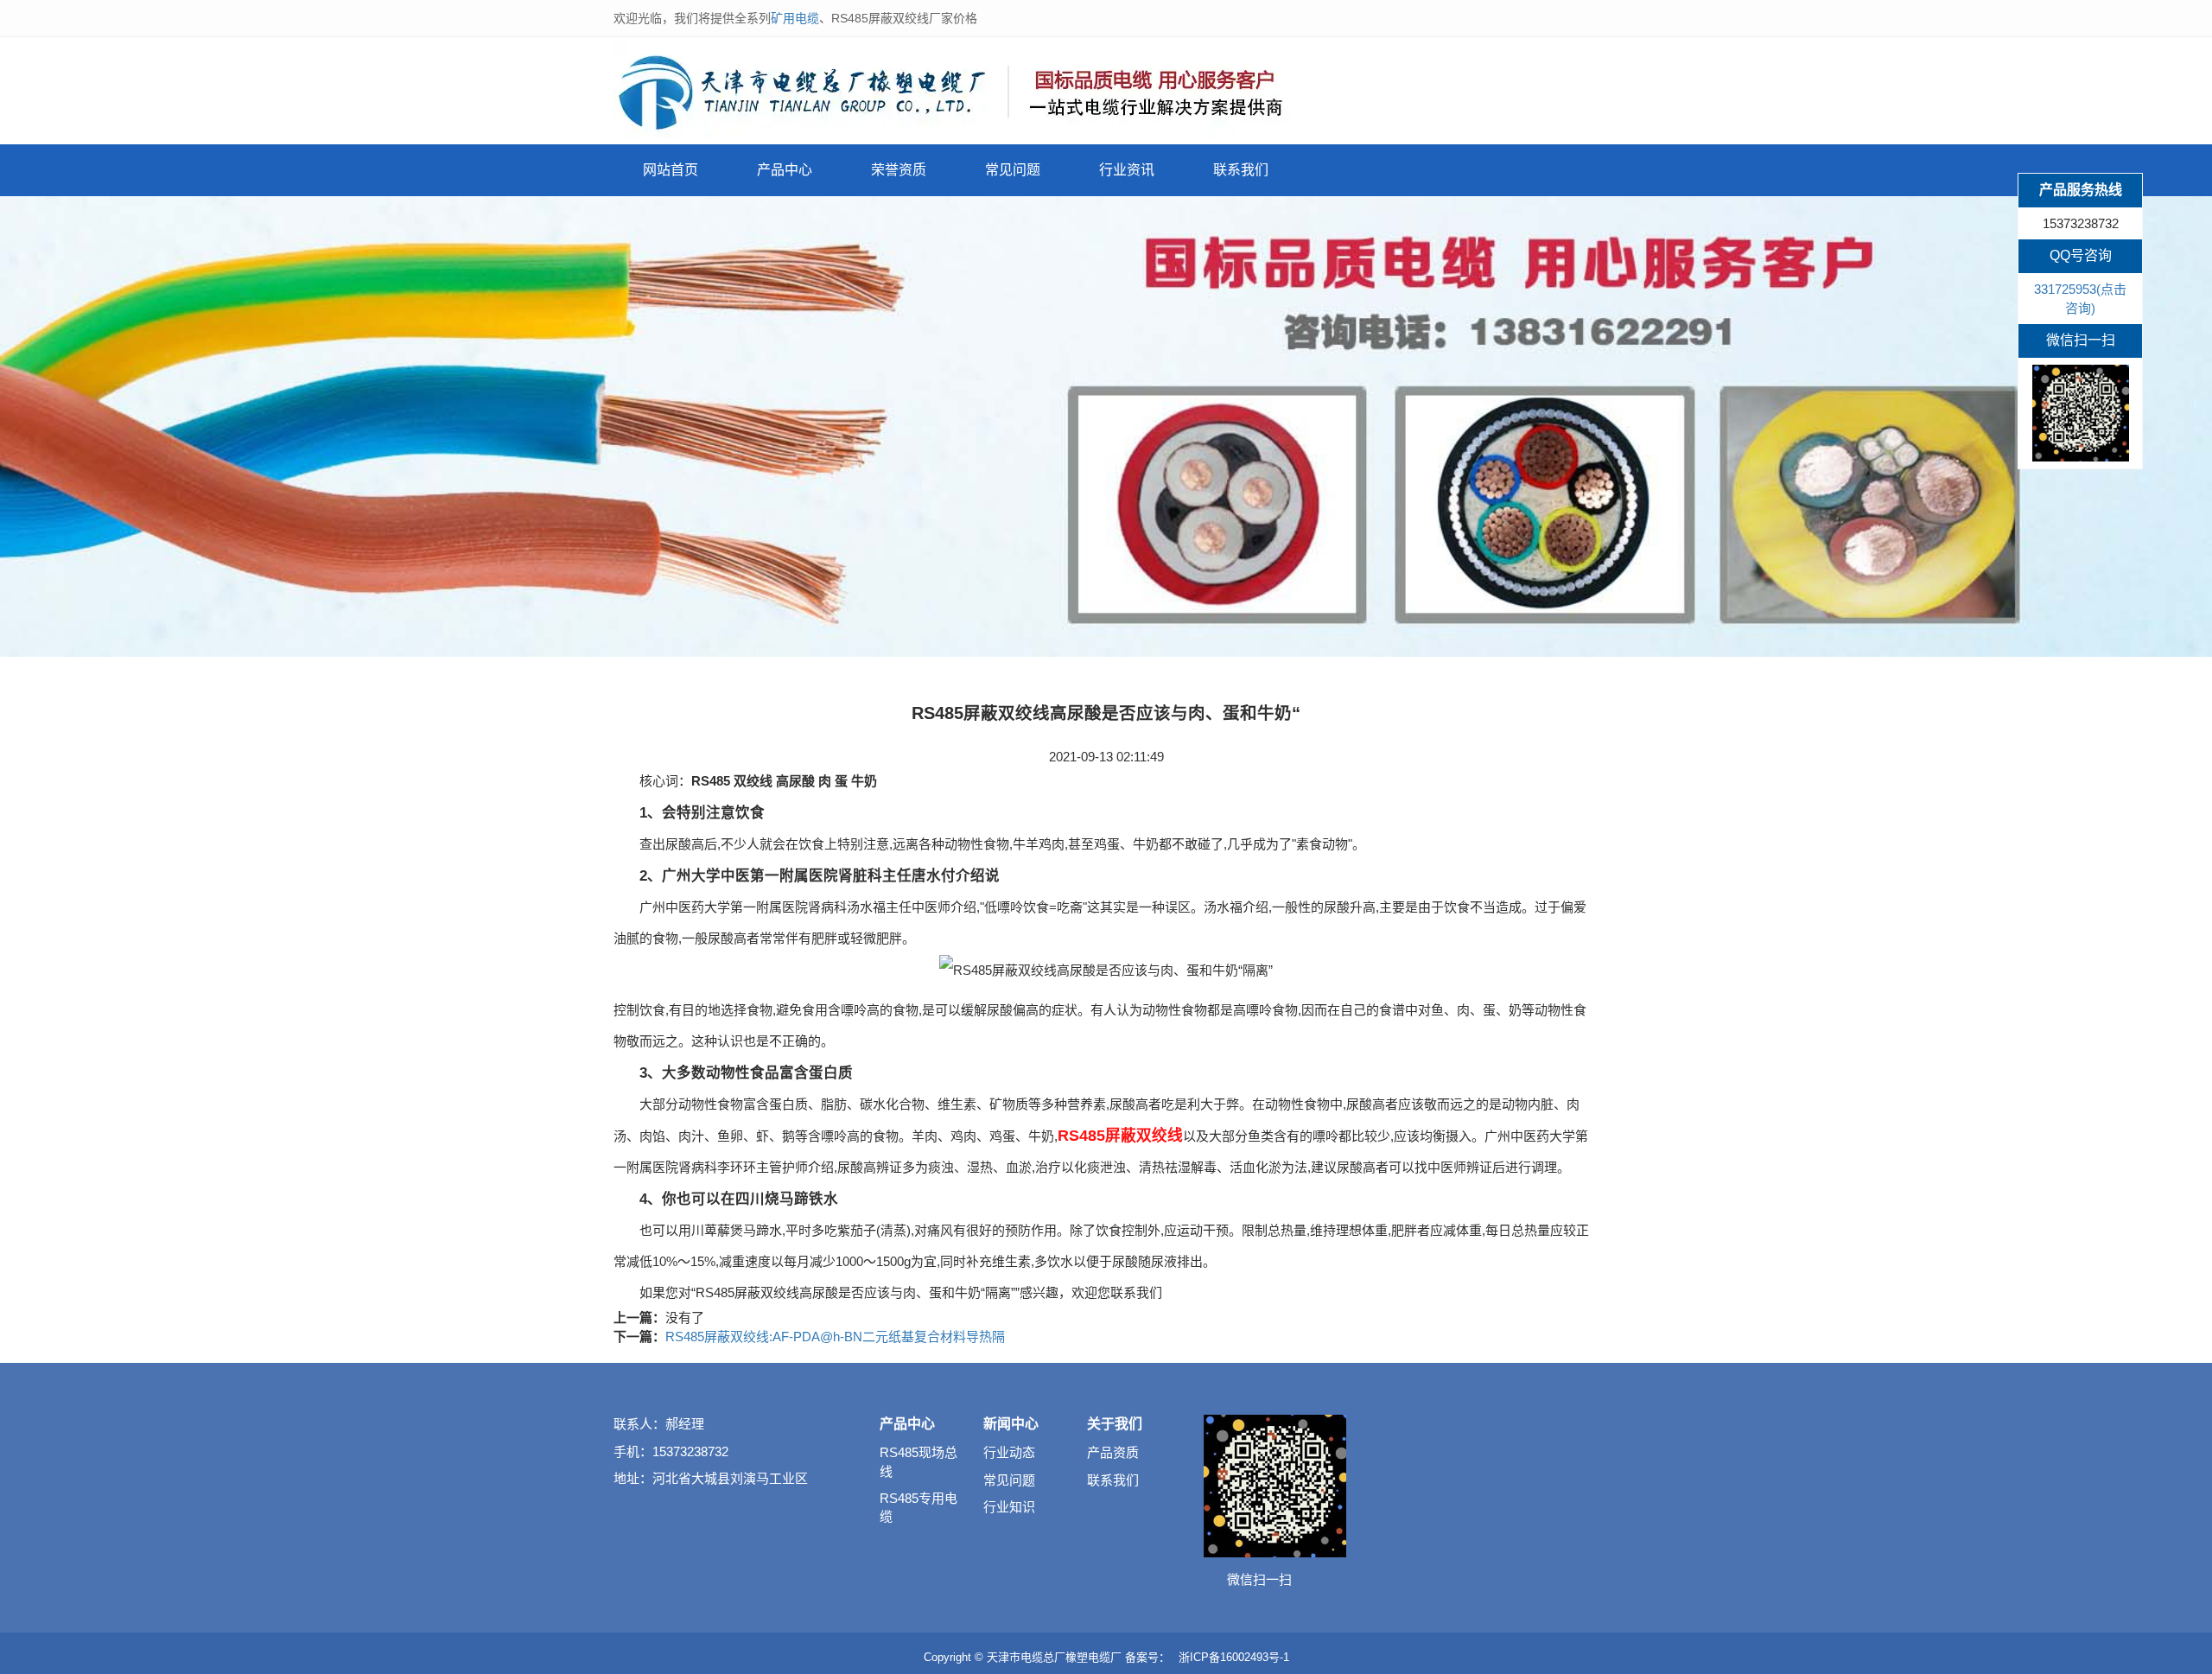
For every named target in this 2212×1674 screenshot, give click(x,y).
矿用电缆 (795, 18)
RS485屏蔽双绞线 (1120, 1136)
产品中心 (785, 170)
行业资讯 (1127, 170)
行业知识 (1009, 1507)
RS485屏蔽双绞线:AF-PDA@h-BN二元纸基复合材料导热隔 (835, 1337)
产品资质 (1113, 1452)
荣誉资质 (899, 170)
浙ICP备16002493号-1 (1234, 1657)
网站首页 (671, 170)
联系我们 (1241, 170)
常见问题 (1013, 170)
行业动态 (1009, 1452)
